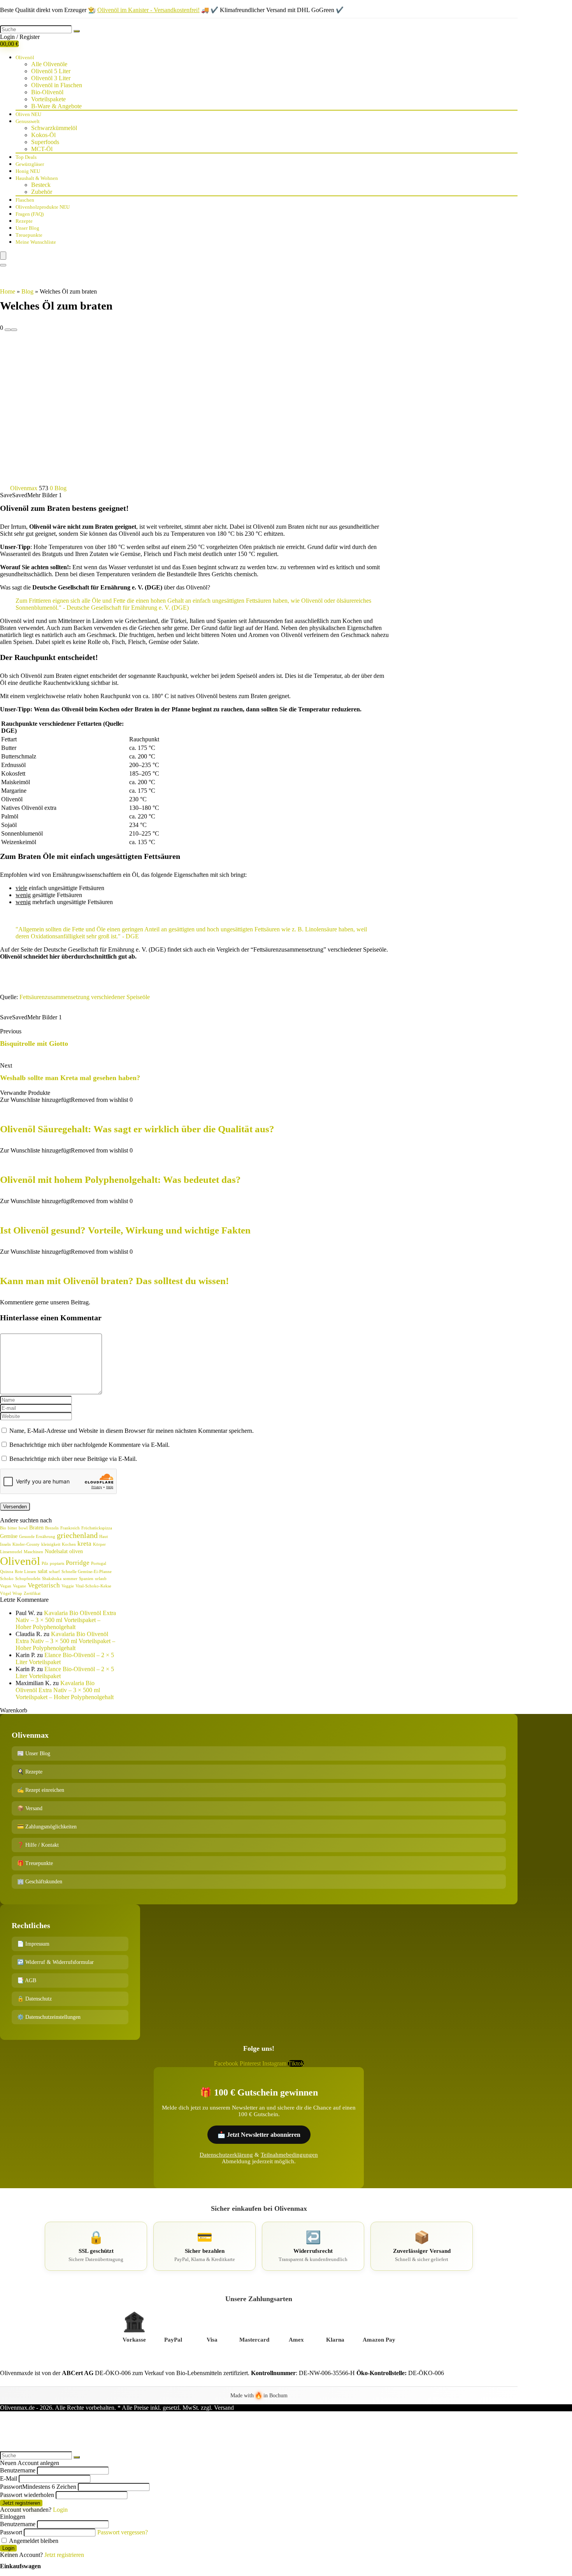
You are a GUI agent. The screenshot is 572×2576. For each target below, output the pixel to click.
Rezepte (24, 221)
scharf (54, 1572)
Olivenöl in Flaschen (57, 85)
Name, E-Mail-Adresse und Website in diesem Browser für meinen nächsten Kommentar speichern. (132, 1431)
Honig (28, 171)
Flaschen (25, 200)
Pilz (45, 1563)
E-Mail (9, 2478)
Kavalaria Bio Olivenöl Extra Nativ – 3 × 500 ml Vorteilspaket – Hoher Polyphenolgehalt (66, 1620)
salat (43, 1571)
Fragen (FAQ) (30, 214)
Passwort (38, 2487)
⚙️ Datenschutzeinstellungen (49, 2017)
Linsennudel (11, 1552)
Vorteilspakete (48, 99)
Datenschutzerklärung (226, 2155)
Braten (36, 1527)
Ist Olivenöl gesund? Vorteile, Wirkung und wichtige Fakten (125, 1230)
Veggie (68, 1586)
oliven (76, 1551)
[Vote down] (8, 330)
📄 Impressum (33, 1944)
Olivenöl (25, 57)
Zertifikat (32, 1593)
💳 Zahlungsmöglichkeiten (47, 1827)
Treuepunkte (29, 235)
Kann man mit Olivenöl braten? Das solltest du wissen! (114, 1281)
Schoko (7, 1579)
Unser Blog (27, 228)
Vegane (19, 1586)
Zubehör (42, 192)
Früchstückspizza (97, 1528)
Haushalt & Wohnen (37, 178)
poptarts (57, 1563)
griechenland (77, 1535)
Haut (104, 1537)
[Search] (3, 265)
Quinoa (7, 1572)
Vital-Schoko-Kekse (93, 1586)
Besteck (41, 185)
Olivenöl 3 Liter (51, 78)
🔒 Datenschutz (34, 1999)
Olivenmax (24, 488)
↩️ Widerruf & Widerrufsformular (55, 1962)
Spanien (86, 1579)
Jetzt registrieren (21, 2503)
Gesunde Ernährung (37, 1537)
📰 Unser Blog (34, 1753)
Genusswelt (28, 121)
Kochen (69, 1544)
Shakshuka (52, 1579)
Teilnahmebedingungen (289, 2155)
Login (8, 2548)
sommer (70, 1579)
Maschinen (33, 1552)
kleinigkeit (51, 1544)
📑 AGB (27, 1980)
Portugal (99, 1563)
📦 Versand (30, 1808)
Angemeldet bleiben (33, 2541)
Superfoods (45, 142)
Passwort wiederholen (27, 2495)
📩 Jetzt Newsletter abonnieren (259, 2135)
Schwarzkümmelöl (54, 128)
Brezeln (52, 1528)
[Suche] (77, 31)
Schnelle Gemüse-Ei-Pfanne (87, 1572)
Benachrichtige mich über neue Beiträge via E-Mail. (73, 1459)
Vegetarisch (44, 1585)
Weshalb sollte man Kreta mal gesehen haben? (70, 1078)
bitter (12, 1528)
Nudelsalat (56, 1551)
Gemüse (9, 1536)
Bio (3, 1528)
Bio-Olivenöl (47, 92)
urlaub (101, 1579)
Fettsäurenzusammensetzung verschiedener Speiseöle (85, 997)
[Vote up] (14, 330)
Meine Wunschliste (36, 242)
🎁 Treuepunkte (35, 1863)
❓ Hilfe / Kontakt (38, 1845)
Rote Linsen (25, 1572)
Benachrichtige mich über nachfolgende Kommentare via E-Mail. (89, 1445)
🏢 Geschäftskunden (40, 1882)
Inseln (5, 1544)
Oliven (28, 114)
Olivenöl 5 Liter (51, 71)
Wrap (17, 1593)
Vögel (5, 1593)
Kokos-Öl (43, 135)
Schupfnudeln (28, 1579)
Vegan (6, 1586)
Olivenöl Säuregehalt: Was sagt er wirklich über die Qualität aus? (137, 1129)
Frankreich (70, 1528)
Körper (99, 1544)
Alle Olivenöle (49, 64)
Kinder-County (26, 1544)
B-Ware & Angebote (56, 106)
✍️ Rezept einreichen (41, 1790)
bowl (23, 1528)
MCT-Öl (42, 149)
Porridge (78, 1563)
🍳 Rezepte (30, 1772)
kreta (84, 1544)
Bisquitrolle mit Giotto (34, 1043)
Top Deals (26, 157)
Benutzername (18, 2470)
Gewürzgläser (30, 164)
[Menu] (3, 256)
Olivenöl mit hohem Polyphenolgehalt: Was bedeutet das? (120, 1180)
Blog (27, 291)
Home (8, 291)
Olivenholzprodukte (43, 207)
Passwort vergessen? (123, 2532)
